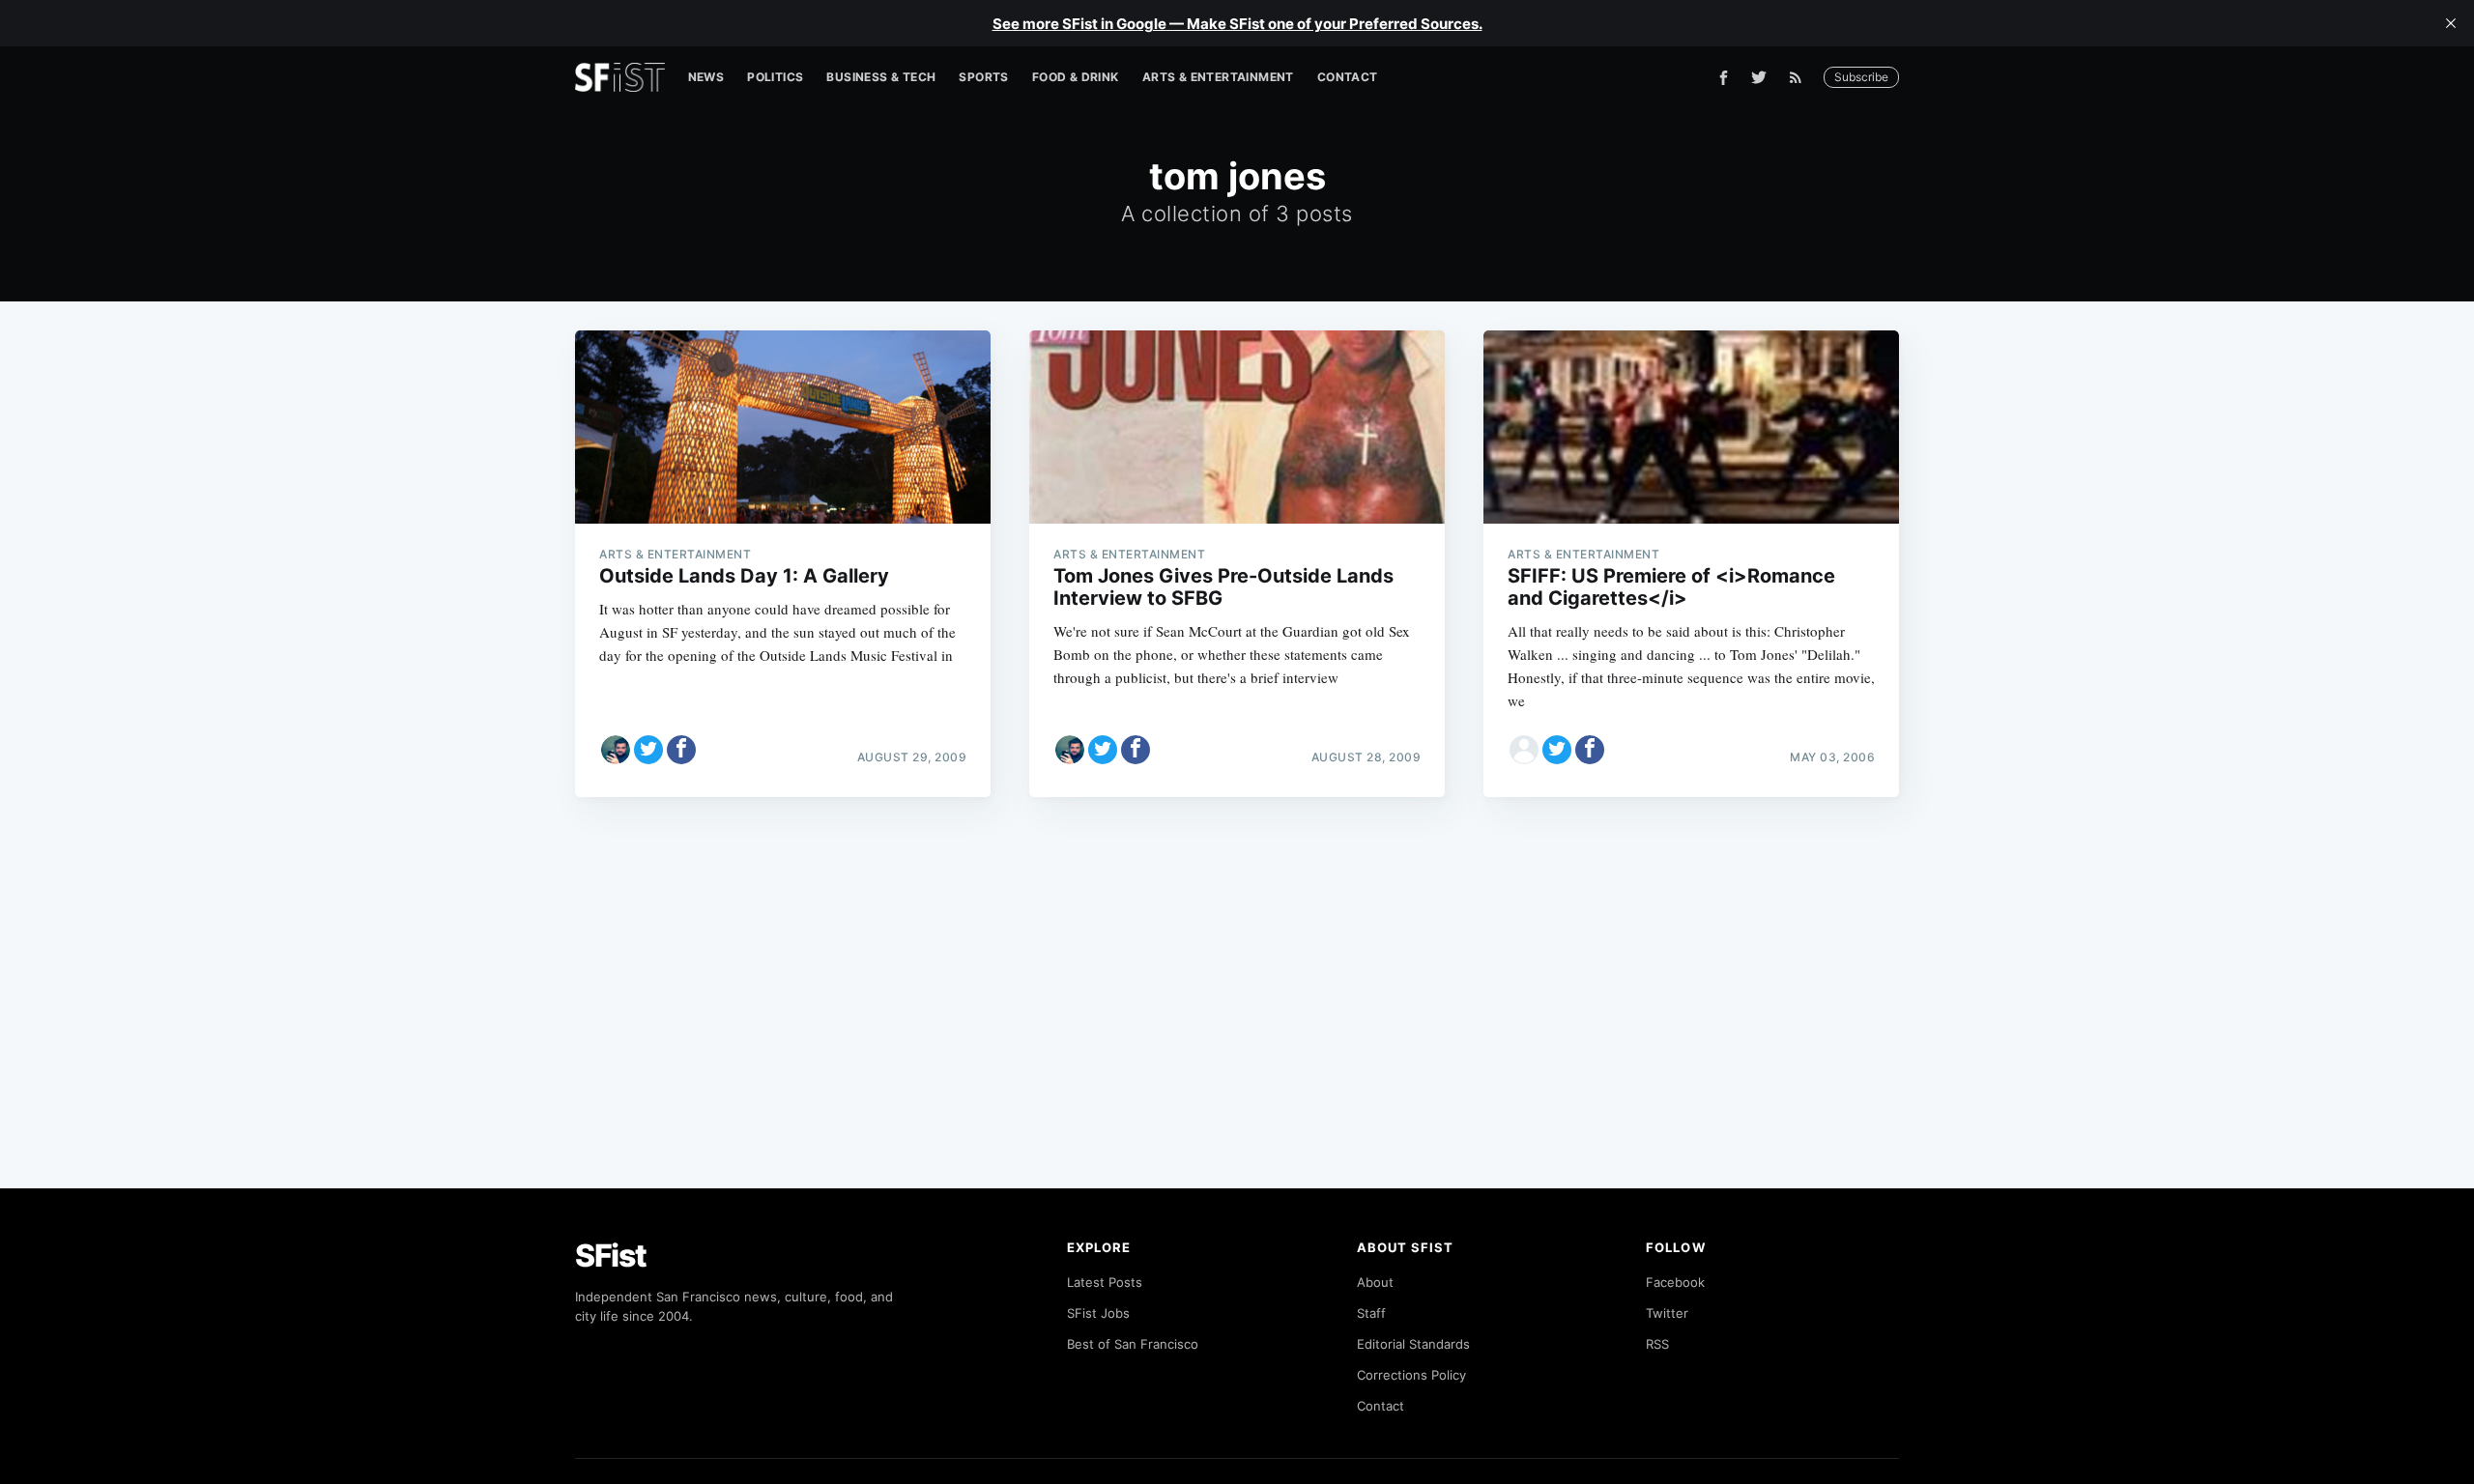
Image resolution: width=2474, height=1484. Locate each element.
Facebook (1675, 1282)
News (706, 77)
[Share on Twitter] (648, 750)
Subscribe (1861, 77)
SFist (611, 1256)
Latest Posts (1105, 1282)
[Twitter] (1759, 77)
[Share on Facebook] (681, 750)
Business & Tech (881, 77)
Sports (983, 77)
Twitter (1667, 1313)
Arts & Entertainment (1218, 77)
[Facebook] (1724, 78)
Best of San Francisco (1133, 1344)
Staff (1371, 1313)
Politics (775, 77)
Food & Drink (1076, 77)
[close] (2451, 23)
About (1375, 1282)
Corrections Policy (1411, 1375)
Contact (1348, 77)
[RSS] (1800, 77)
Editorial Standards (1413, 1344)
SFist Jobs (1098, 1313)
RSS (1657, 1344)
